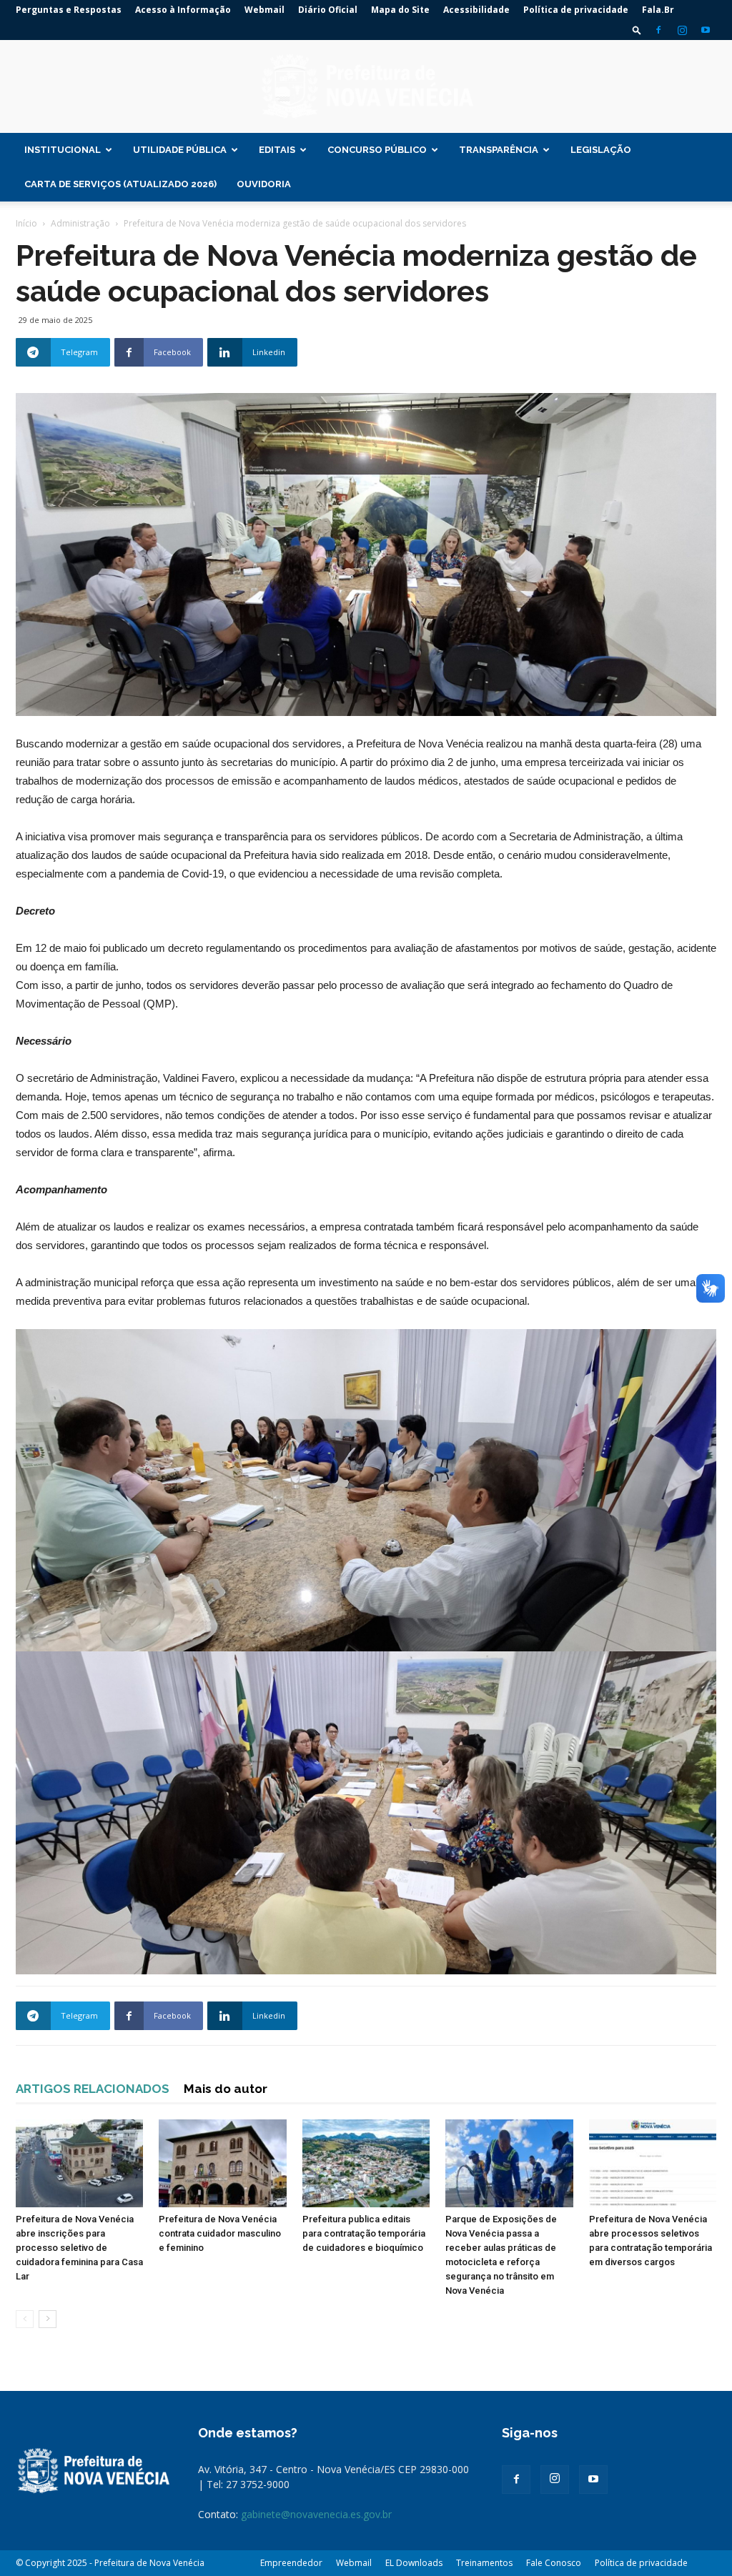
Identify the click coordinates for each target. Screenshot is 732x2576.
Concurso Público (377, 150)
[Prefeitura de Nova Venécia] (366, 87)
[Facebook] (658, 30)
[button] (637, 30)
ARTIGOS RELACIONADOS (93, 2089)
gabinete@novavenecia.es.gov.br (316, 2514)
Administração (80, 223)
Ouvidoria (264, 184)
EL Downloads (414, 2563)
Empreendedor (291, 2563)
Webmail (264, 10)
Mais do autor (226, 2089)
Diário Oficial (328, 10)
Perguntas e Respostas (69, 10)
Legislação (601, 150)
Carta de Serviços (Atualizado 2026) (120, 184)
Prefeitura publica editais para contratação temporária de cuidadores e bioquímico (364, 2233)
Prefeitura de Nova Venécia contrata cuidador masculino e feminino (220, 2233)
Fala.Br (658, 10)
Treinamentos (484, 2563)
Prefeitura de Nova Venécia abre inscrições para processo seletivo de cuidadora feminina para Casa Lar (79, 2248)
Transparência (499, 150)
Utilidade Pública (180, 150)
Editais (277, 150)
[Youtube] (706, 30)
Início (26, 223)
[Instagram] (682, 30)
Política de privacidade (576, 10)
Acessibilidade (476, 10)
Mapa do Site (400, 10)
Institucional (63, 150)
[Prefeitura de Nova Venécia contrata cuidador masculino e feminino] (222, 2163)
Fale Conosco (554, 2563)
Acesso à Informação (183, 10)
